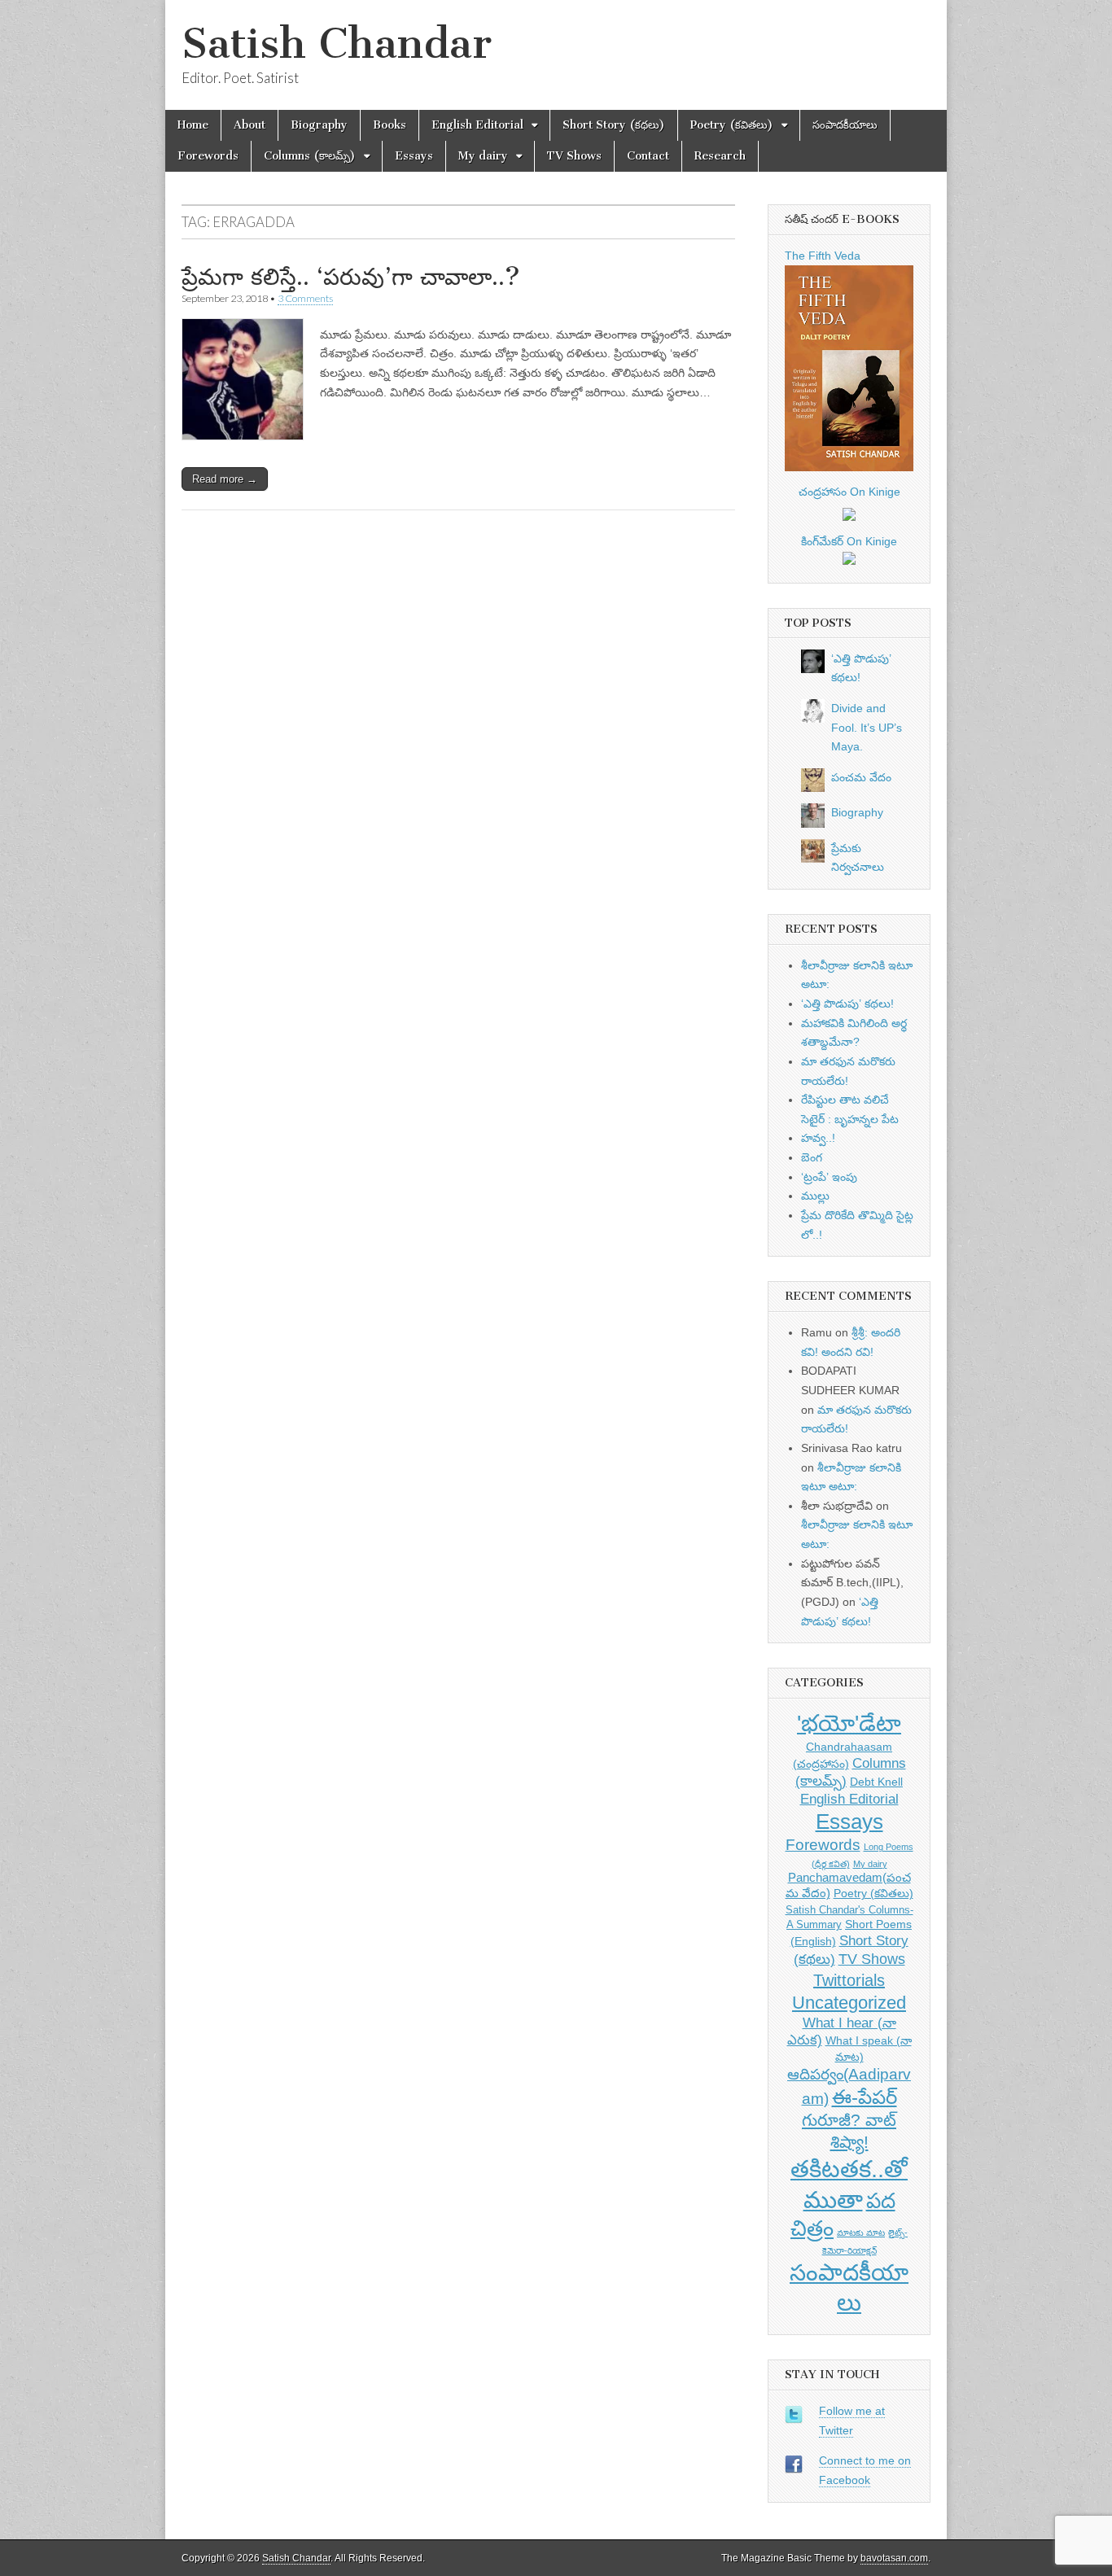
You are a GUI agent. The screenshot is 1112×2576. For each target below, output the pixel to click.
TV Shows (574, 156)
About (250, 125)
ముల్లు (815, 1196)
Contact (648, 156)
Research (720, 156)
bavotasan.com (894, 2558)
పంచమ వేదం (861, 777)
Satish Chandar (337, 44)
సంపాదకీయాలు (845, 125)
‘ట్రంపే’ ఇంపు (829, 1177)
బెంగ (812, 1157)
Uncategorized (849, 2003)
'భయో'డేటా (849, 1723)
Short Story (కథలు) (614, 125)
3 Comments (305, 298)
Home (193, 125)
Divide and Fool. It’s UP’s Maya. (867, 727)
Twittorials (849, 1980)
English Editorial (477, 125)
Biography (319, 125)
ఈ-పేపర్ (865, 2097)
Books (390, 125)
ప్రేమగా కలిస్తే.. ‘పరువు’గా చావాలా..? (351, 277)
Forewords (208, 156)
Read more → (225, 479)
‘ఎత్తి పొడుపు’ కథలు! (847, 1004)
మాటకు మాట (861, 2233)
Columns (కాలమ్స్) (310, 156)
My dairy (483, 156)
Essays (414, 156)
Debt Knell (876, 1782)
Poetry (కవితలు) (732, 125)
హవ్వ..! (818, 1138)
